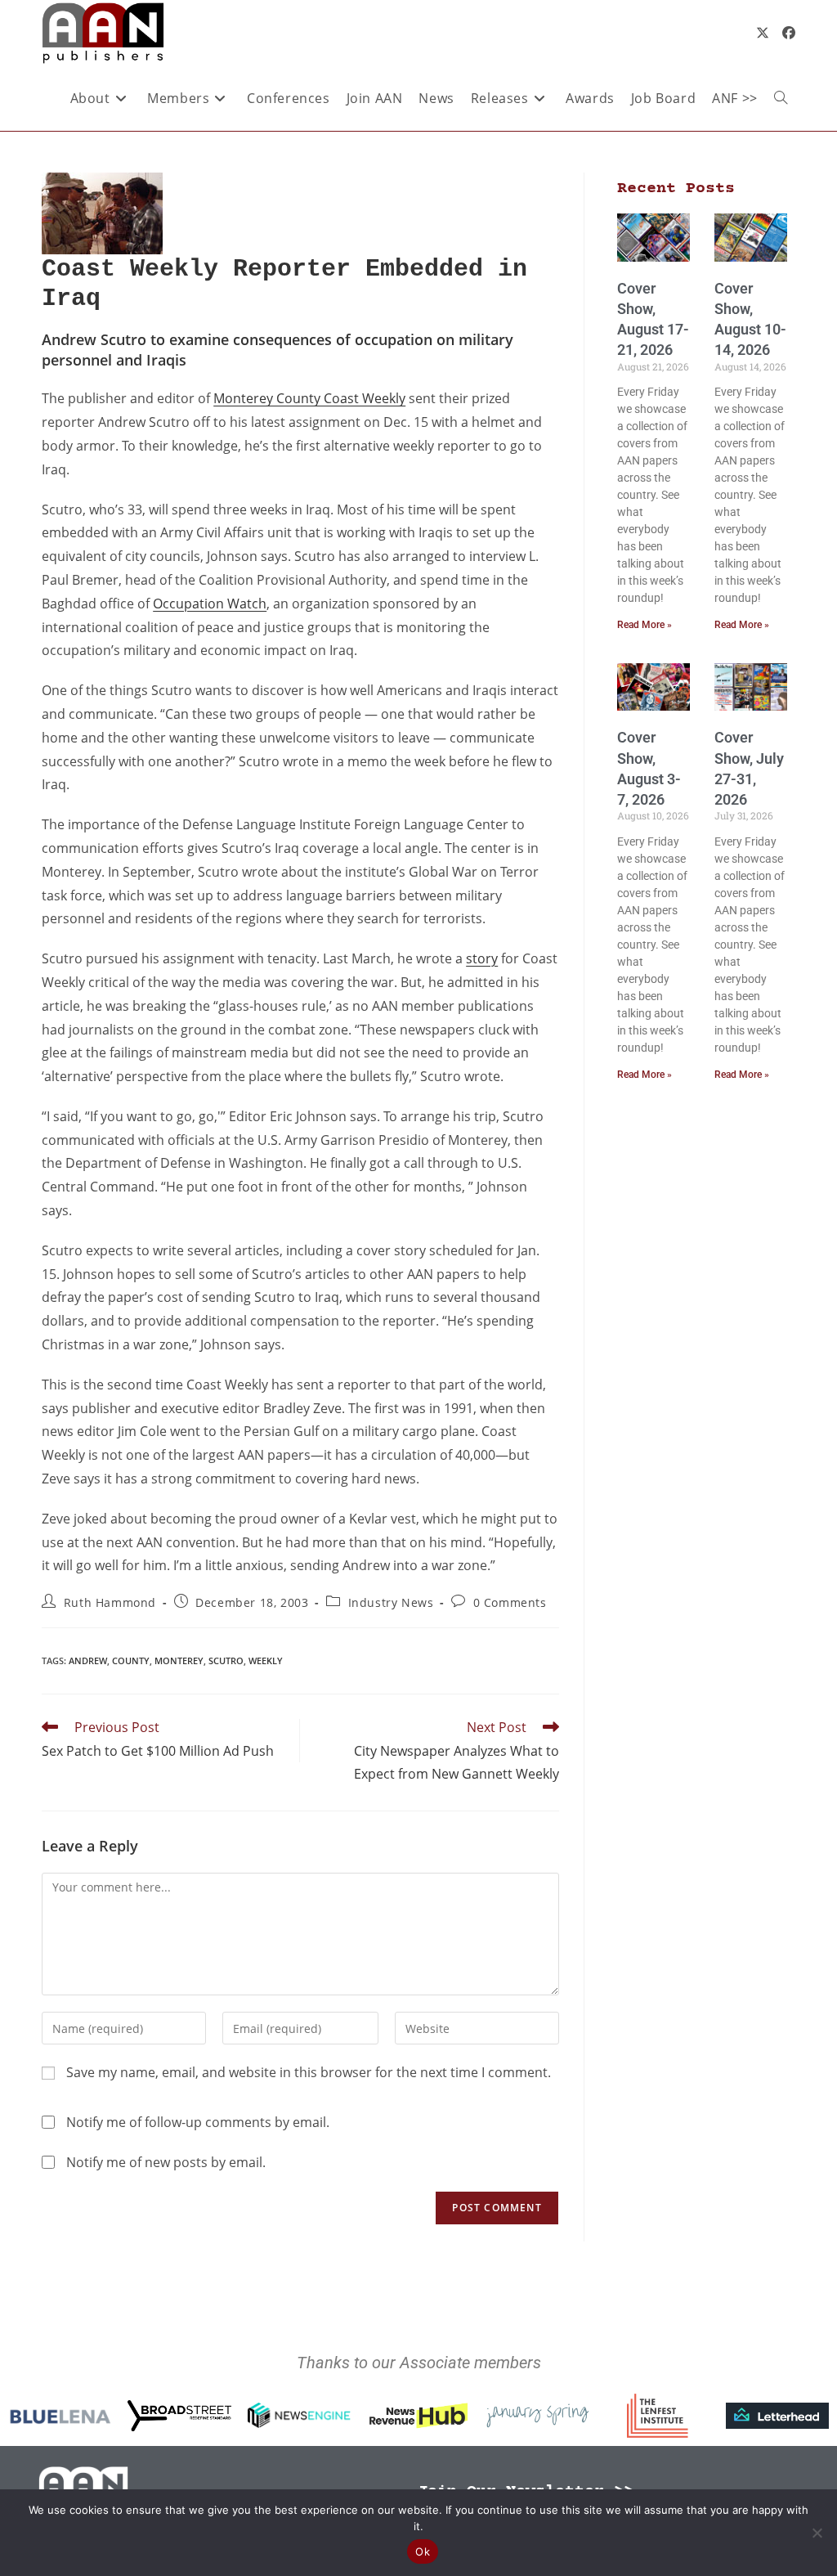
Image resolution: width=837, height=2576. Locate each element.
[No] (817, 2533)
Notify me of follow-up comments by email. (198, 2122)
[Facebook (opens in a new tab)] (789, 33)
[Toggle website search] (781, 98)
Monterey (179, 1660)
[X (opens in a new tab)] (763, 33)
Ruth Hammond (110, 1602)
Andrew (88, 1660)
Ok (423, 2551)
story (482, 958)
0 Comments (510, 1602)
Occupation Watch (210, 604)
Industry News (391, 1602)
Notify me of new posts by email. (166, 2162)
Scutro (226, 1660)
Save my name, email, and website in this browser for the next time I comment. (309, 2072)
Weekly (266, 1660)
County (131, 1660)
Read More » (645, 625)
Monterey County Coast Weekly (309, 398)
